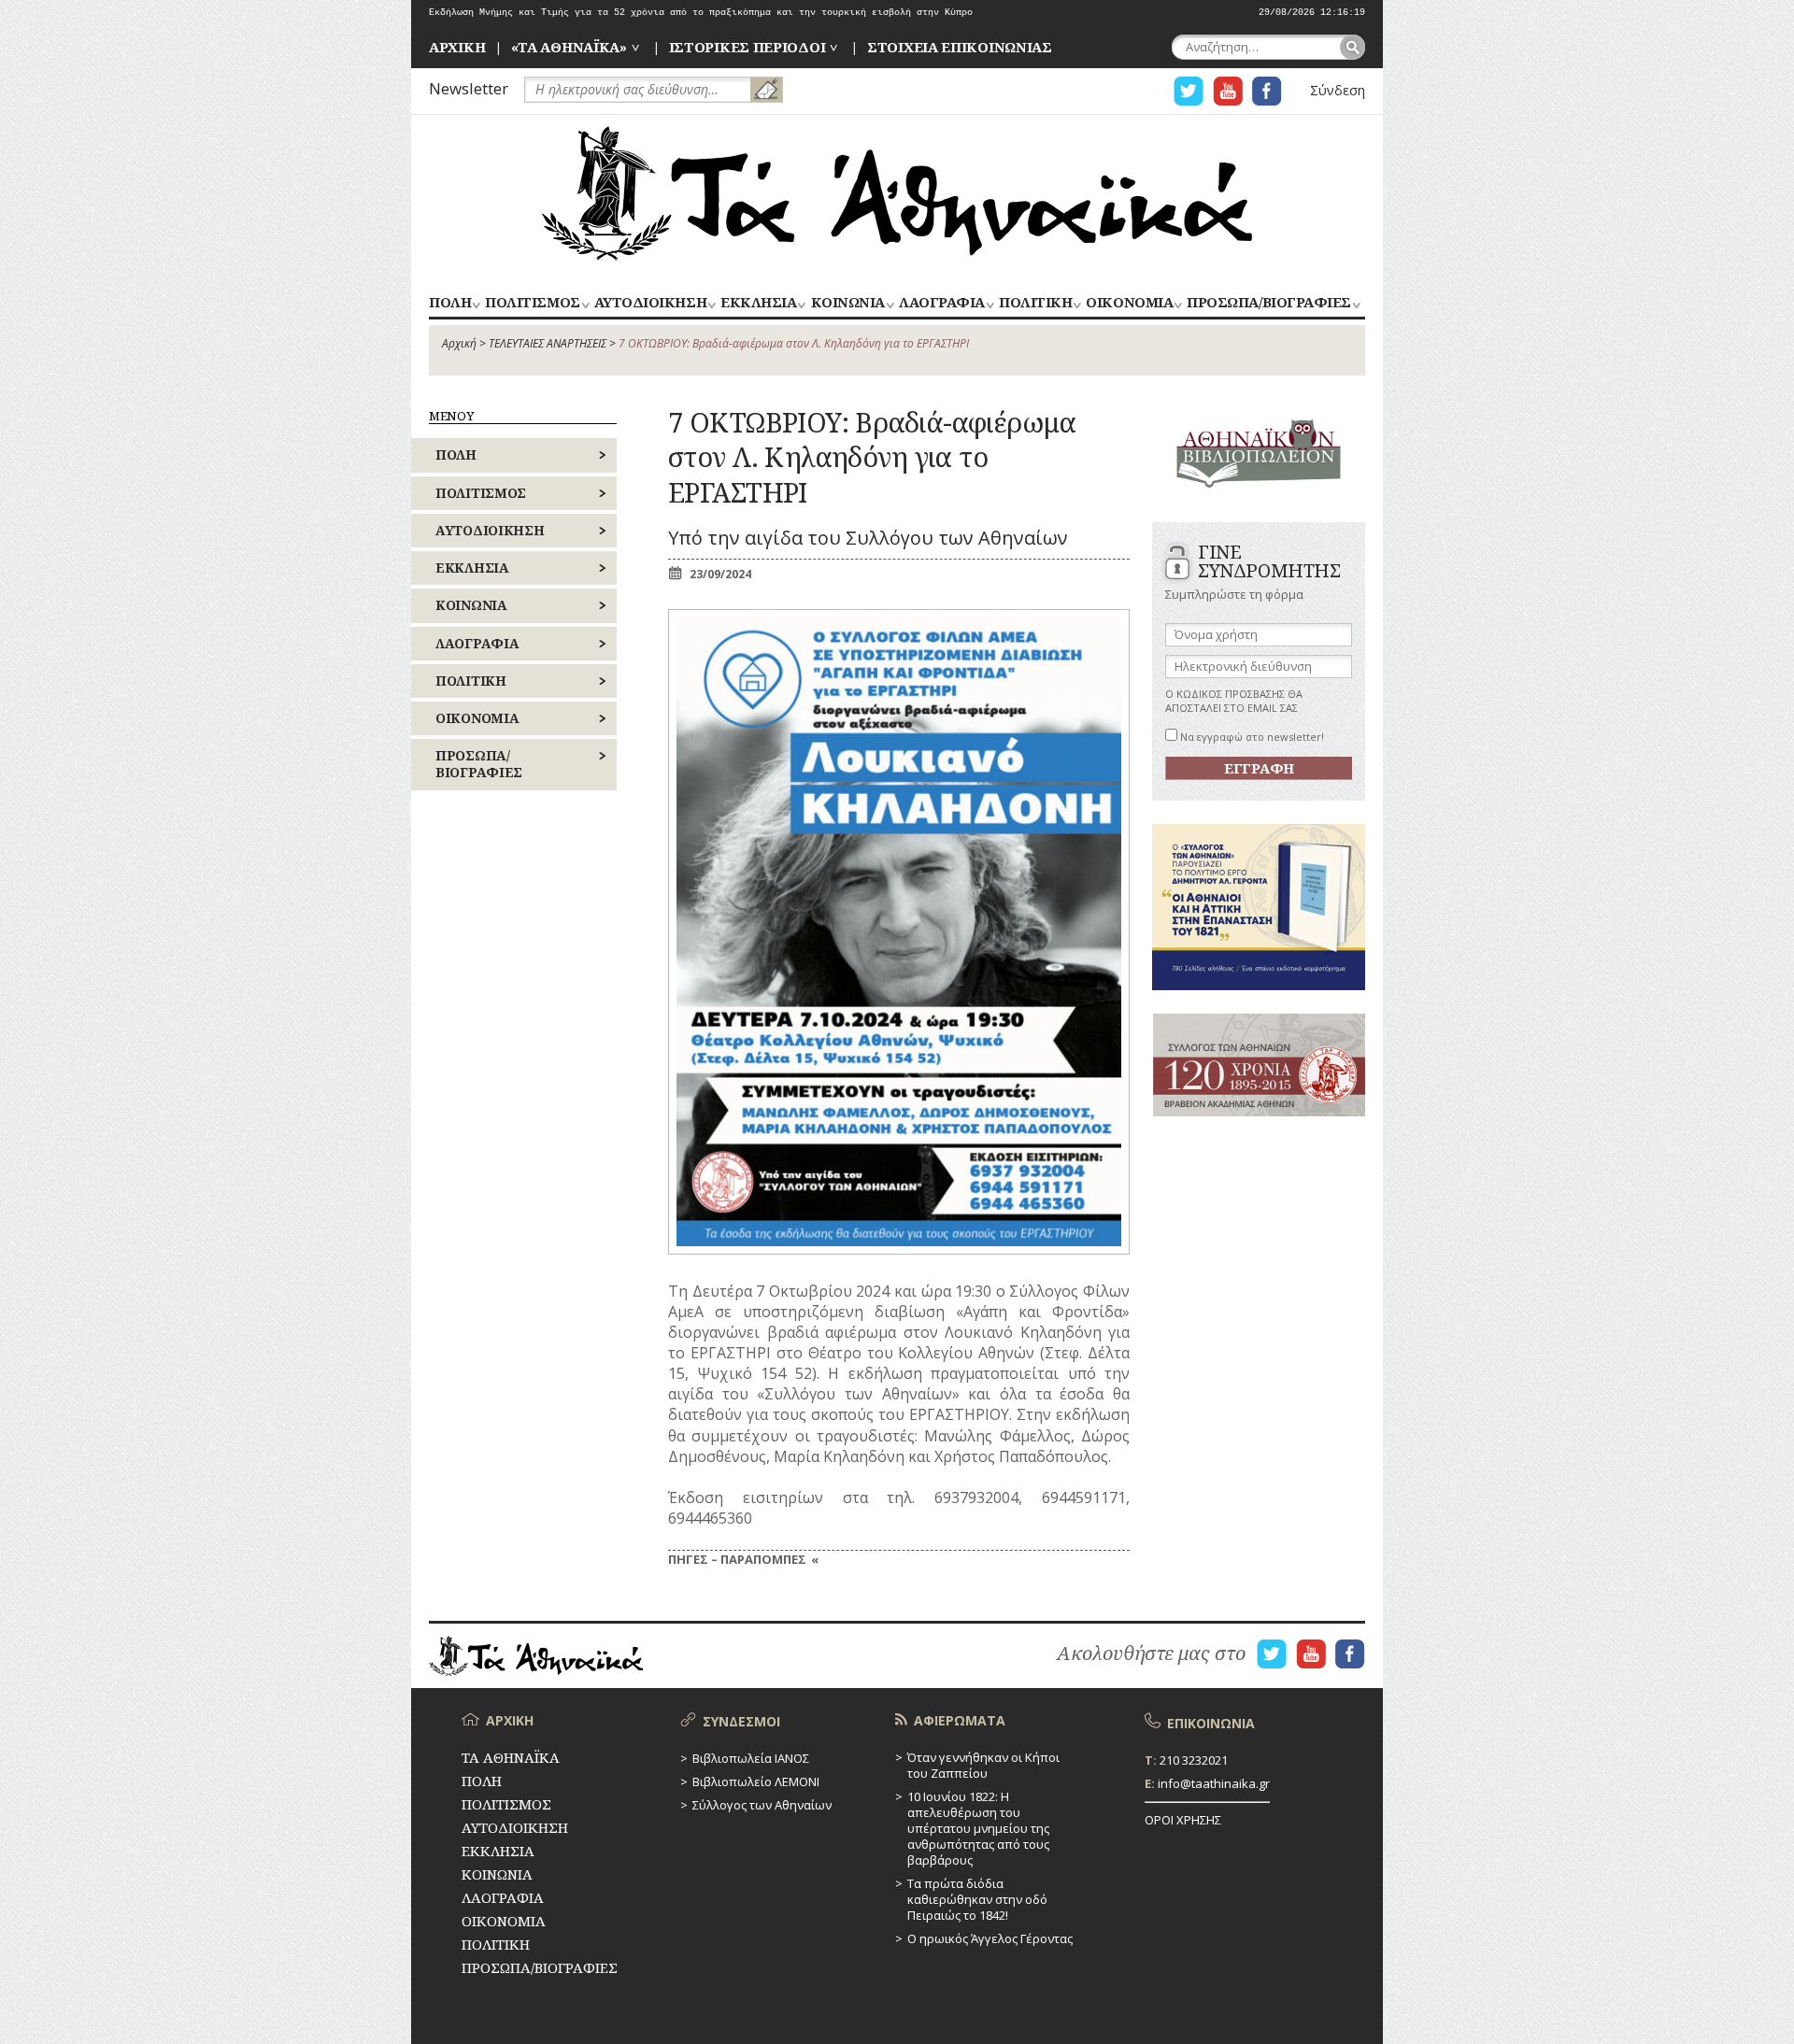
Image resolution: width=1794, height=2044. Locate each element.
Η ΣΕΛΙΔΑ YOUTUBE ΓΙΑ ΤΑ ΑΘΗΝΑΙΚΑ (1228, 91)
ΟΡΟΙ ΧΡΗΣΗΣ (1183, 1820)
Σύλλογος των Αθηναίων (762, 1805)
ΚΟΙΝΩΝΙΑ (848, 303)
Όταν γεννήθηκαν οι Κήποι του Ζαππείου (983, 1765)
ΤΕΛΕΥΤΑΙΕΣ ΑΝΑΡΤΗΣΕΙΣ (548, 343)
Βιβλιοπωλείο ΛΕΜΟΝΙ (756, 1781)
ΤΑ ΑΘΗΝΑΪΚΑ (897, 193)
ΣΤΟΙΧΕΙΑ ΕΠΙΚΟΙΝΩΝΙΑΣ (960, 47)
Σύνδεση (1338, 90)
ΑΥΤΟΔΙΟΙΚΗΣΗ (650, 303)
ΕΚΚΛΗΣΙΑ (758, 303)
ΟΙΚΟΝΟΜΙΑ (1129, 303)
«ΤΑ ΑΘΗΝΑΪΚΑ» (569, 47)
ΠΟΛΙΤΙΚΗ (1035, 303)
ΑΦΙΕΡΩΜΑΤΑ (960, 1720)
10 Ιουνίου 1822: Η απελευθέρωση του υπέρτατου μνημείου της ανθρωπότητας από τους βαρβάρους (978, 1828)
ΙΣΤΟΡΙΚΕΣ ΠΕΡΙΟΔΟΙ (747, 47)
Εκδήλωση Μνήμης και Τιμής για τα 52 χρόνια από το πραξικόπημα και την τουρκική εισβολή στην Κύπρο (701, 13)
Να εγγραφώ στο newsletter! (1251, 737)
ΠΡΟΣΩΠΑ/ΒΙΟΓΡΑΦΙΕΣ (1268, 303)
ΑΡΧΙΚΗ (457, 47)
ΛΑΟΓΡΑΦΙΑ (942, 303)
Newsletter (469, 88)
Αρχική (459, 343)
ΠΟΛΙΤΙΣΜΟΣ (532, 303)
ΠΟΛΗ (450, 303)
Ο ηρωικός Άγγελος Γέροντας (990, 1938)
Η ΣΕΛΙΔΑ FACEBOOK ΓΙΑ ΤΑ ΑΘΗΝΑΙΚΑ (1267, 91)
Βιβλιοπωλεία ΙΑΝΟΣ (751, 1758)
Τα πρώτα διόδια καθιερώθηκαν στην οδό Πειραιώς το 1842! (977, 1899)
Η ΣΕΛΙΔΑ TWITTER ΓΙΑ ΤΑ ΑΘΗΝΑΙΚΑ (1189, 91)
